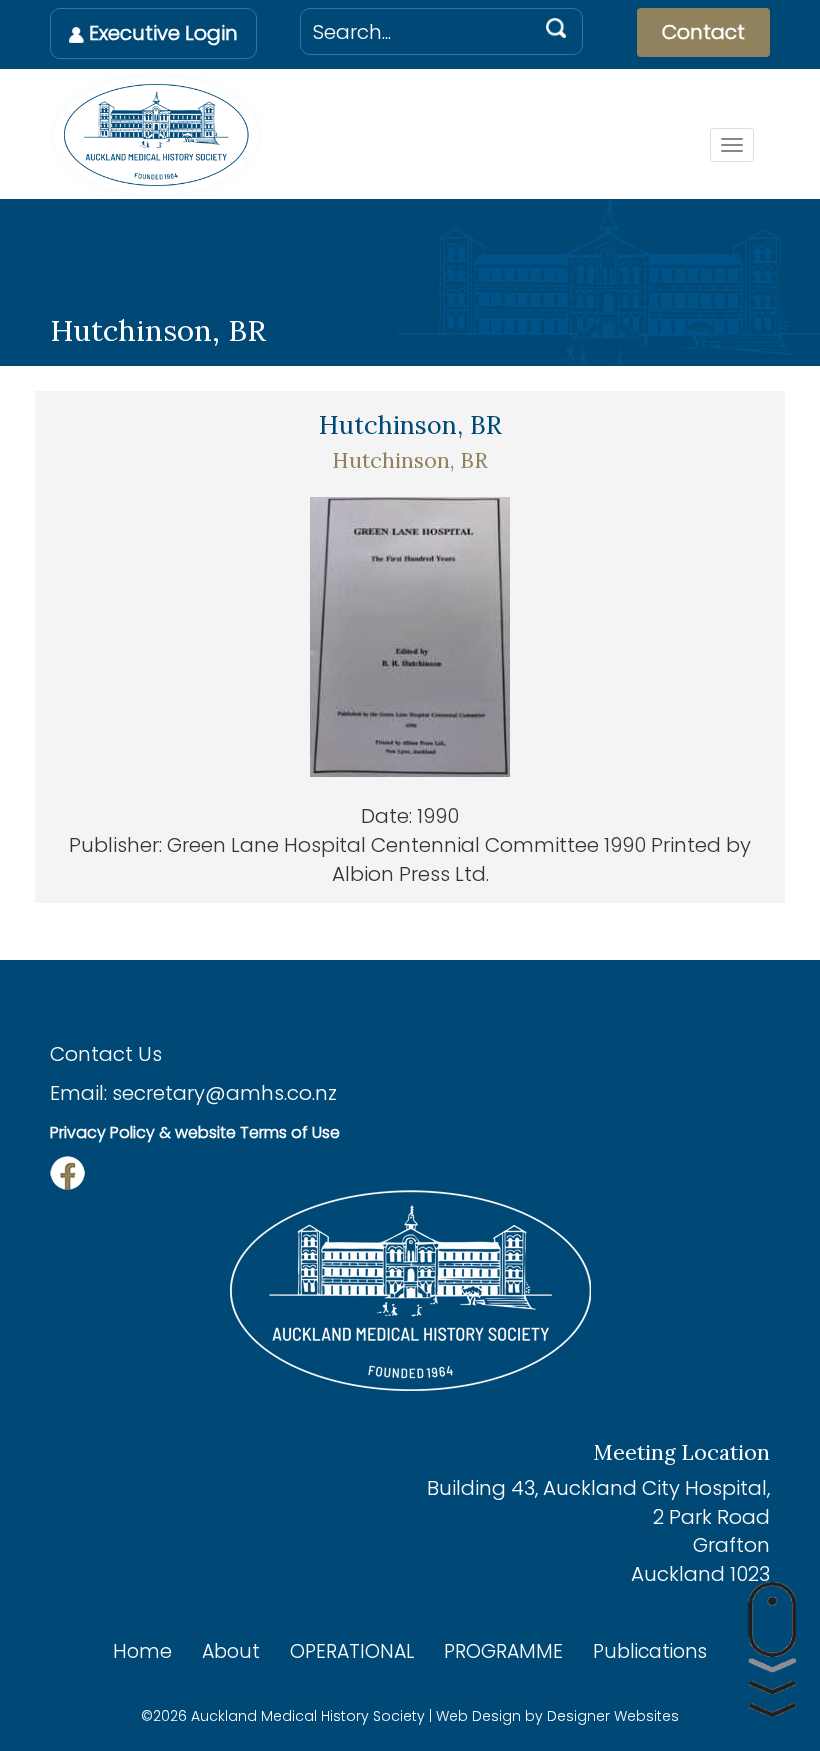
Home (142, 1651)
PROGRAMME (503, 1651)
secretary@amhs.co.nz (224, 1093)
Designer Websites (613, 1716)
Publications (650, 1651)
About (231, 1651)
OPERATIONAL (352, 1651)
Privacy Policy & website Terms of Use (195, 1132)
